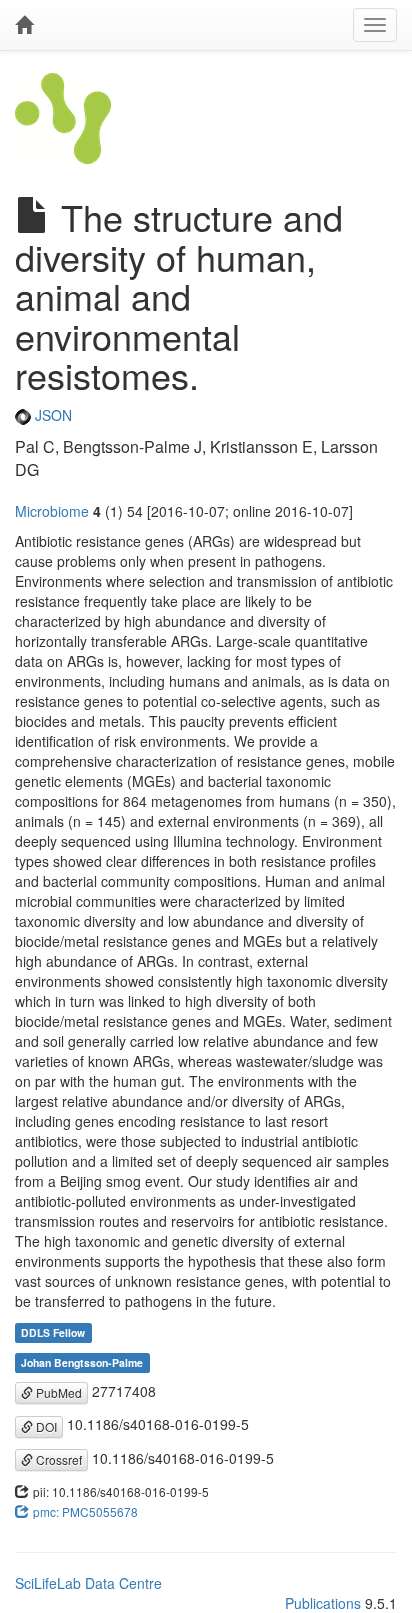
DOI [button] (45, 1426)
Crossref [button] (57, 1459)
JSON (51, 415)
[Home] (24, 25)
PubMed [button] (57, 1392)
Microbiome (52, 511)
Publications (323, 1603)
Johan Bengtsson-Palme (82, 1362)
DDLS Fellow (53, 1332)
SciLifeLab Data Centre (88, 1583)
